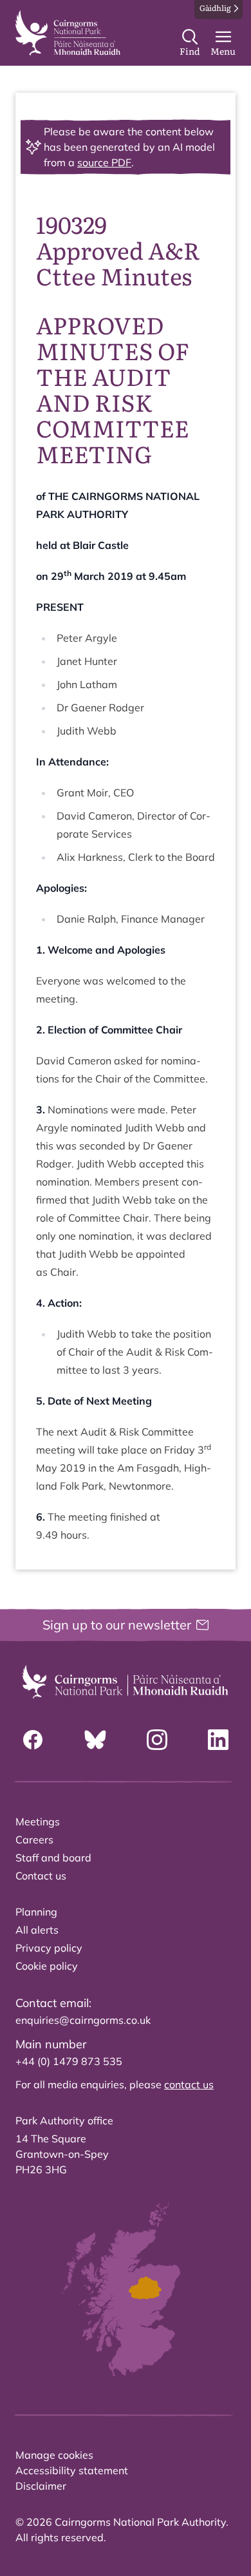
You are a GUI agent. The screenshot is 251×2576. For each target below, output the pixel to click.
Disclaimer (41, 2486)
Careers (34, 1840)
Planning (36, 1912)
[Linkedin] (218, 1740)
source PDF (104, 162)
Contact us (41, 1876)
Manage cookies (54, 2455)
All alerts (37, 1930)
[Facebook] (33, 1740)
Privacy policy (49, 1948)
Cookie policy (47, 1966)
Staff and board (53, 1858)
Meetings (38, 1821)
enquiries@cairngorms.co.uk (83, 2020)
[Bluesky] (95, 1740)
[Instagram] (157, 1740)
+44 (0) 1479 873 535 (69, 2061)
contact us (189, 2084)
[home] (68, 33)
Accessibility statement (72, 2470)
